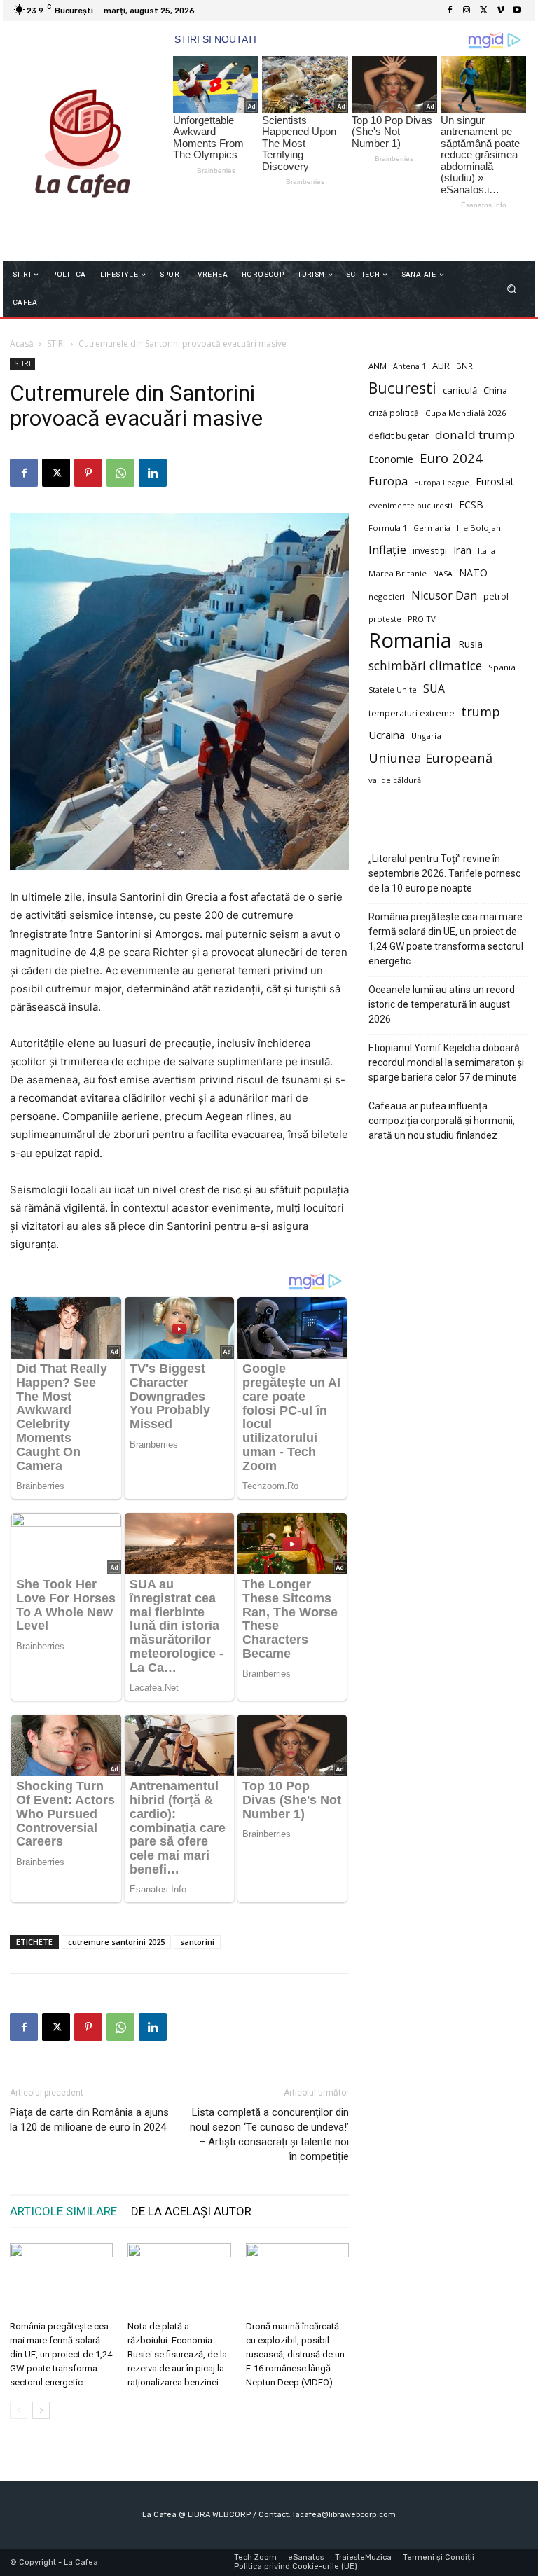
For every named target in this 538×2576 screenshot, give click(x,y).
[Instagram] (467, 11)
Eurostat (495, 482)
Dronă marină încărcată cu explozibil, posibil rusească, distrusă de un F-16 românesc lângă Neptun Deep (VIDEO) (295, 2354)
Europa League (442, 483)
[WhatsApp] (120, 473)
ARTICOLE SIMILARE (63, 2211)
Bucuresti (402, 388)
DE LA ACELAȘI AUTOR (191, 2211)
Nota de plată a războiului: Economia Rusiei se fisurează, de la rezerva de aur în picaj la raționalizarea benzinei (177, 2354)
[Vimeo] (500, 11)
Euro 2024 (451, 458)
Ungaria (426, 736)
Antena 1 (409, 366)
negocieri (387, 596)
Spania (502, 667)
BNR (464, 366)
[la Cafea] (82, 141)
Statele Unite (393, 690)
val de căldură (395, 780)
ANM (378, 366)
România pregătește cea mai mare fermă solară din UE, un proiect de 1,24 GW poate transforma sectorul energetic (61, 2354)
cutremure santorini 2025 (116, 1942)
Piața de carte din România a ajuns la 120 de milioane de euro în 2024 (89, 2120)
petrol (496, 596)
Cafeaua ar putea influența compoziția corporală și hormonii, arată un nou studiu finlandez (442, 1121)
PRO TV (422, 619)
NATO (473, 573)
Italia (487, 551)
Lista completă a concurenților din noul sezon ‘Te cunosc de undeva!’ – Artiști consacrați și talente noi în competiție (269, 2134)
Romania (410, 640)
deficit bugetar (399, 436)
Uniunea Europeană (430, 757)
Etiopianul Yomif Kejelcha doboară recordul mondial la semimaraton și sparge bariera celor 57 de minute (446, 1062)
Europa (388, 481)
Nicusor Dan (444, 596)
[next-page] (41, 2410)
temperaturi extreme (412, 713)
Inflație (387, 550)
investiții (430, 551)
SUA (434, 689)
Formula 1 (388, 528)
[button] (512, 289)
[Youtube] (517, 11)
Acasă (22, 344)
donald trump (475, 435)
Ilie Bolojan (479, 528)
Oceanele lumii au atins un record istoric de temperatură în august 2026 (442, 1004)
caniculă (460, 390)
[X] (483, 11)
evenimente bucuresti (411, 505)
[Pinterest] (88, 473)
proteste (385, 619)
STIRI (56, 344)
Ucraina (387, 735)
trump (481, 712)
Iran (462, 550)
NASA (443, 574)
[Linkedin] (153, 473)
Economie (391, 459)
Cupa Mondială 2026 (466, 413)
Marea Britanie (398, 573)
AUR (441, 366)
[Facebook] (450, 11)
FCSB (471, 505)
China (495, 390)
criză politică (394, 413)
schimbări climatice (425, 666)
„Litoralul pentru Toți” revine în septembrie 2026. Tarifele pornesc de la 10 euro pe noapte (444, 873)
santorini (197, 1942)
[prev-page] (19, 2410)
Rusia (470, 644)
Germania (432, 528)
